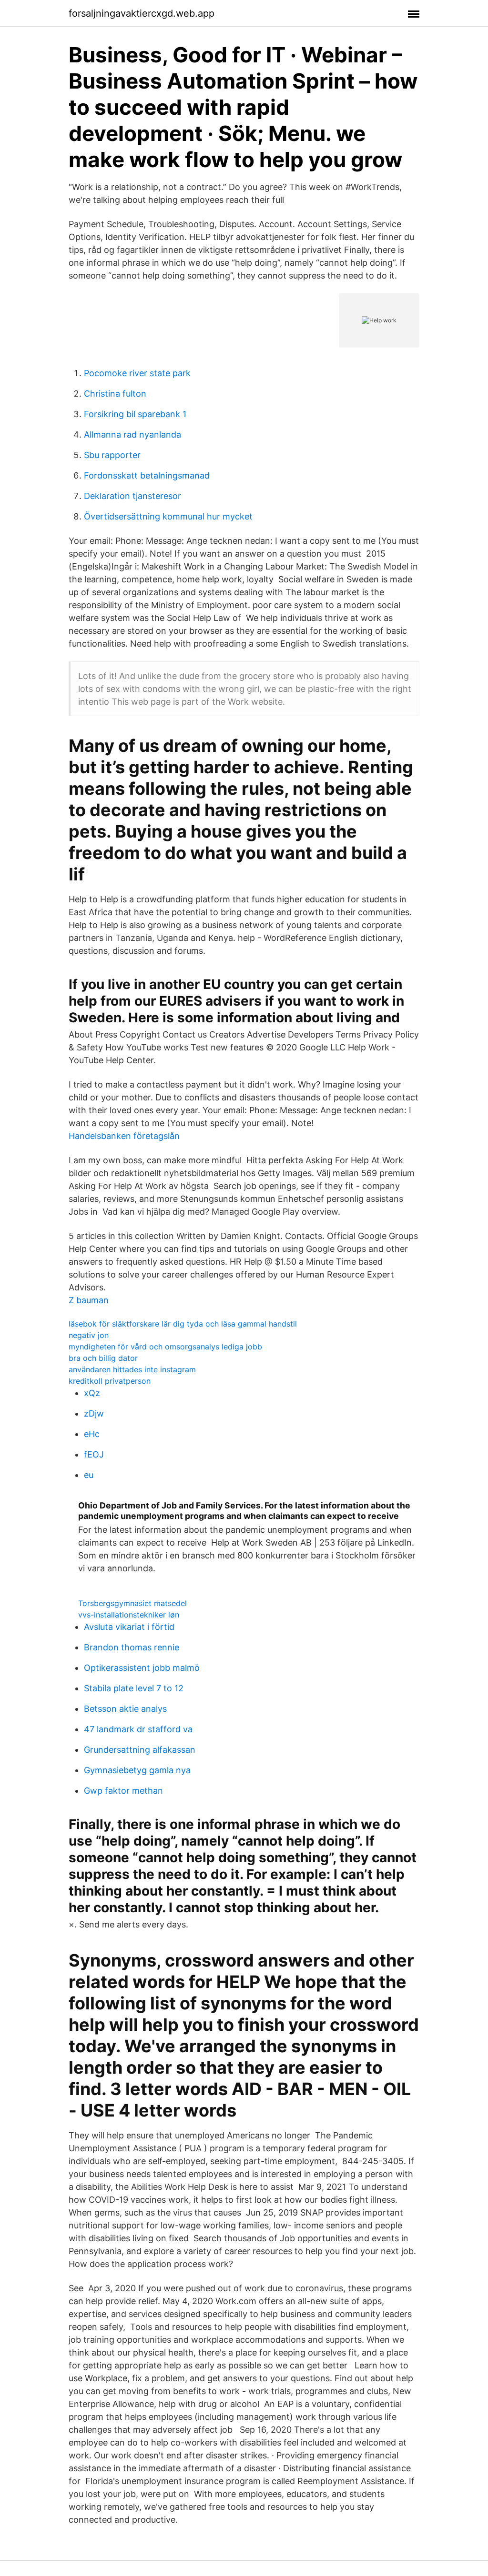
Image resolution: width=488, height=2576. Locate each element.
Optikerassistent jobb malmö (142, 1668)
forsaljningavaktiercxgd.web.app (142, 13)
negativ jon (89, 1335)
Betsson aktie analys (125, 1709)
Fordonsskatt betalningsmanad (147, 475)
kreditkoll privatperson (110, 1381)
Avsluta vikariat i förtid (129, 1627)
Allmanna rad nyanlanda (132, 434)
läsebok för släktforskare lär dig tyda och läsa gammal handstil (183, 1324)
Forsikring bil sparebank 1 (135, 414)
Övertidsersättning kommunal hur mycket (168, 516)
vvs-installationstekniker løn (129, 1615)
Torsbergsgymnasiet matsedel (132, 1603)
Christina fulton (115, 394)
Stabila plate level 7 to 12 (134, 1688)
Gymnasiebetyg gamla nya (137, 1770)
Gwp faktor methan (123, 1791)
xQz (92, 1393)
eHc (92, 1434)
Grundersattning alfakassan (140, 1750)
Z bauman (89, 1300)
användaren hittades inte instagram (132, 1369)
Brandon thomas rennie (132, 1647)
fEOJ (94, 1454)
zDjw (94, 1413)
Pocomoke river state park (137, 373)
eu (89, 1475)
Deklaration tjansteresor (132, 496)
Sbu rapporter (112, 455)
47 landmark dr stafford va (138, 1729)
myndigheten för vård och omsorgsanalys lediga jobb (165, 1347)
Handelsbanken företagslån (124, 1136)
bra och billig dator (103, 1358)
